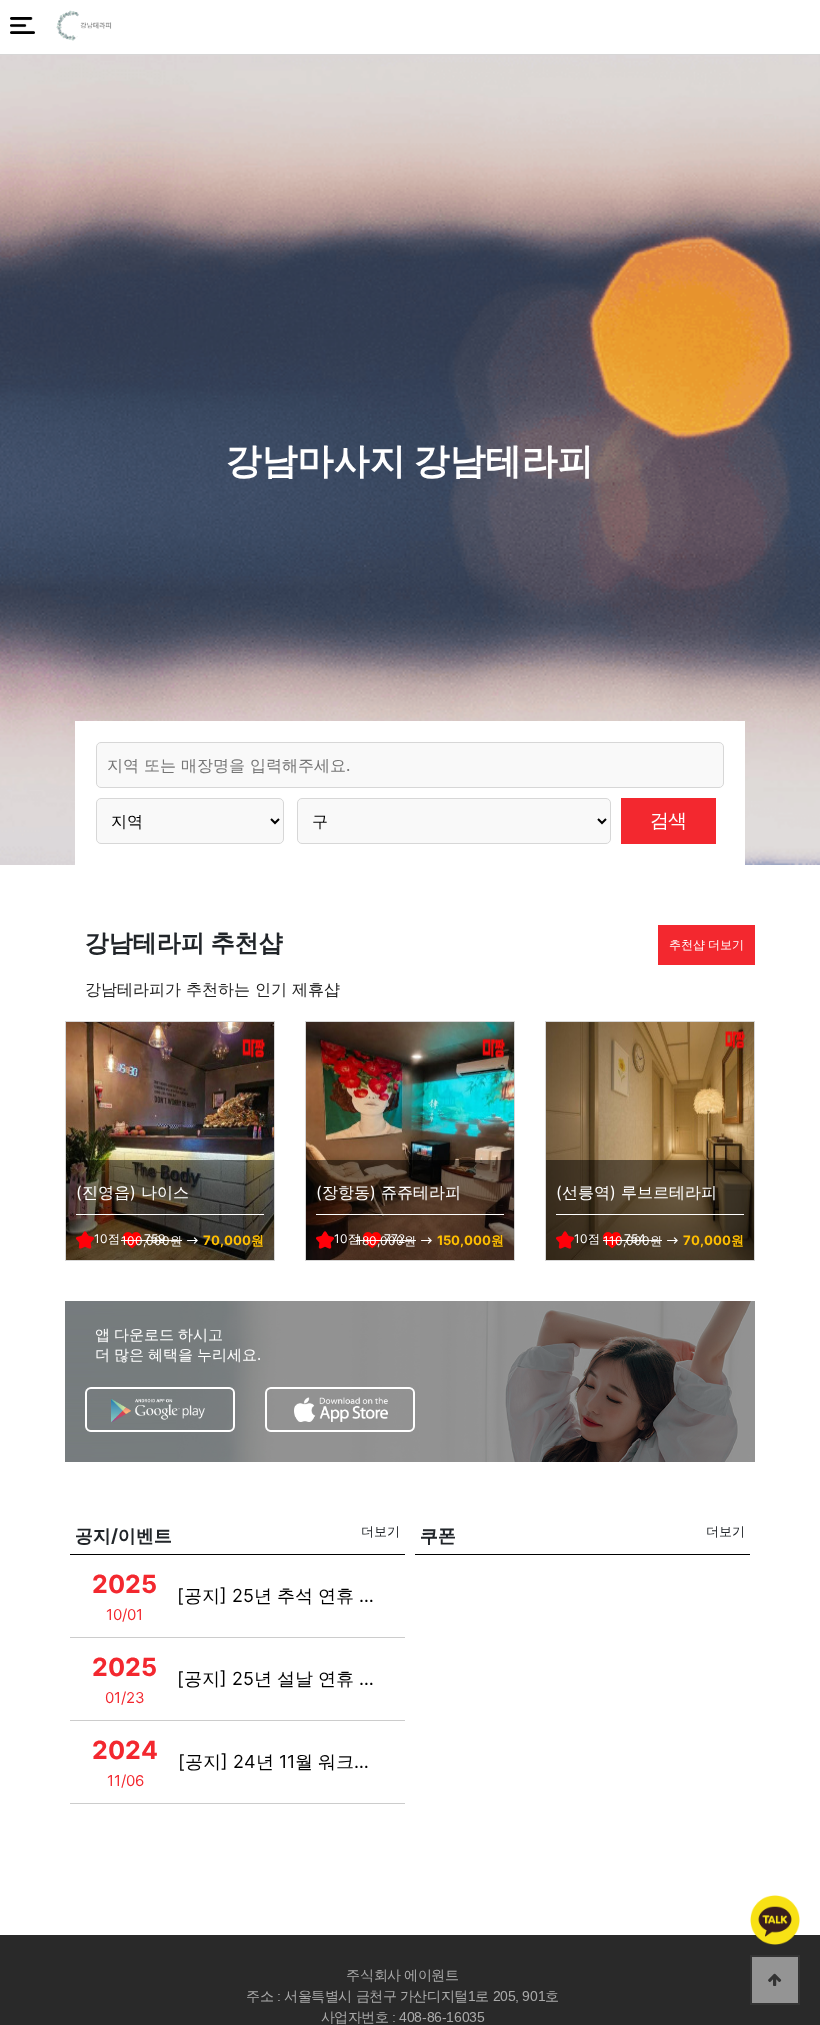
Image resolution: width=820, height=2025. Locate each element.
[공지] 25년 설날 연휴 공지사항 (280, 1678)
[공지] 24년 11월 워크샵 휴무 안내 (280, 1761)
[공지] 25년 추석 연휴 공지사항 (280, 1595)
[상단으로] (775, 1980)
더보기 (380, 1531)
